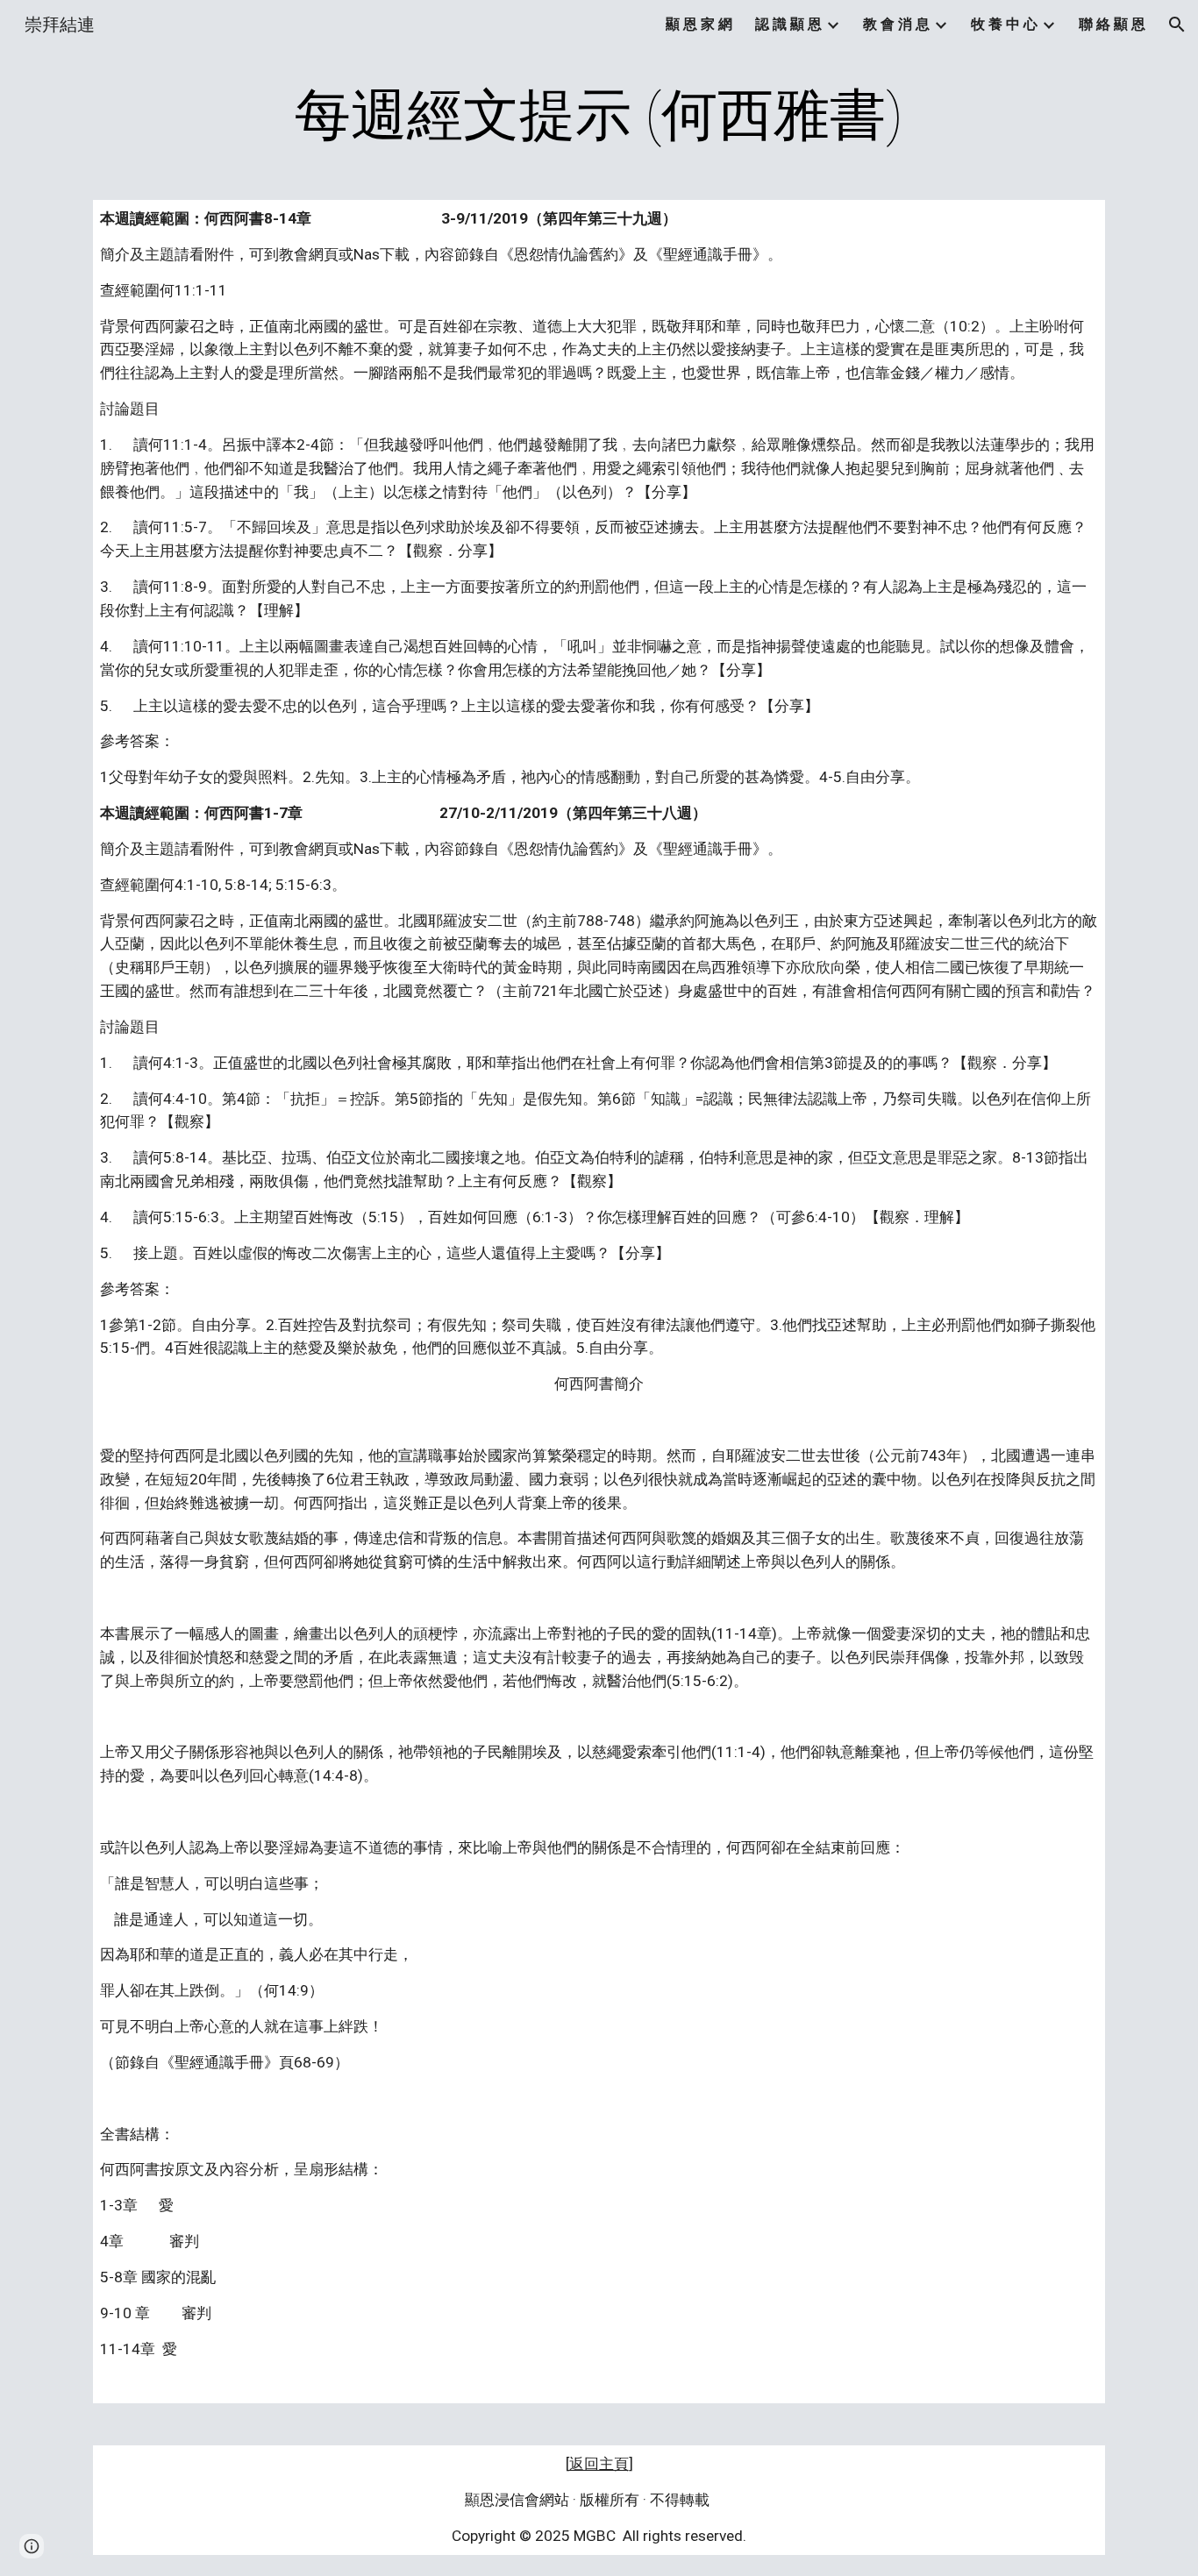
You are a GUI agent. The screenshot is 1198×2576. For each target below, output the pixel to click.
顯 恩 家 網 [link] (699, 24)
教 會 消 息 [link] (896, 24)
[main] (599, 116)
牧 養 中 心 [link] (1004, 24)
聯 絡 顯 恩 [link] (1112, 24)
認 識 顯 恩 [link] (788, 24)
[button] (1177, 25)
